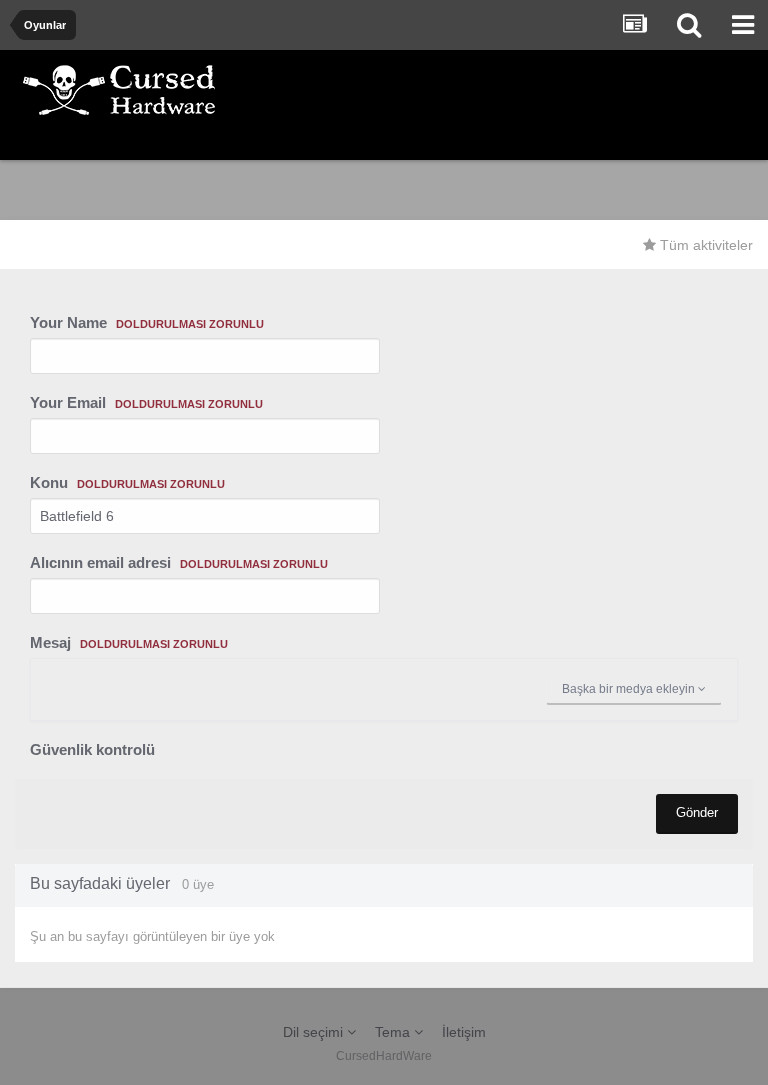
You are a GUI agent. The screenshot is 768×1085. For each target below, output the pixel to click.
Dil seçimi (315, 1032)
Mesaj (129, 642)
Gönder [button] (697, 812)
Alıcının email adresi (179, 562)
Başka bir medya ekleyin (630, 689)
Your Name (147, 322)
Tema (394, 1032)
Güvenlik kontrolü (92, 749)
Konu (127, 482)
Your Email (146, 402)
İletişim (464, 1032)
